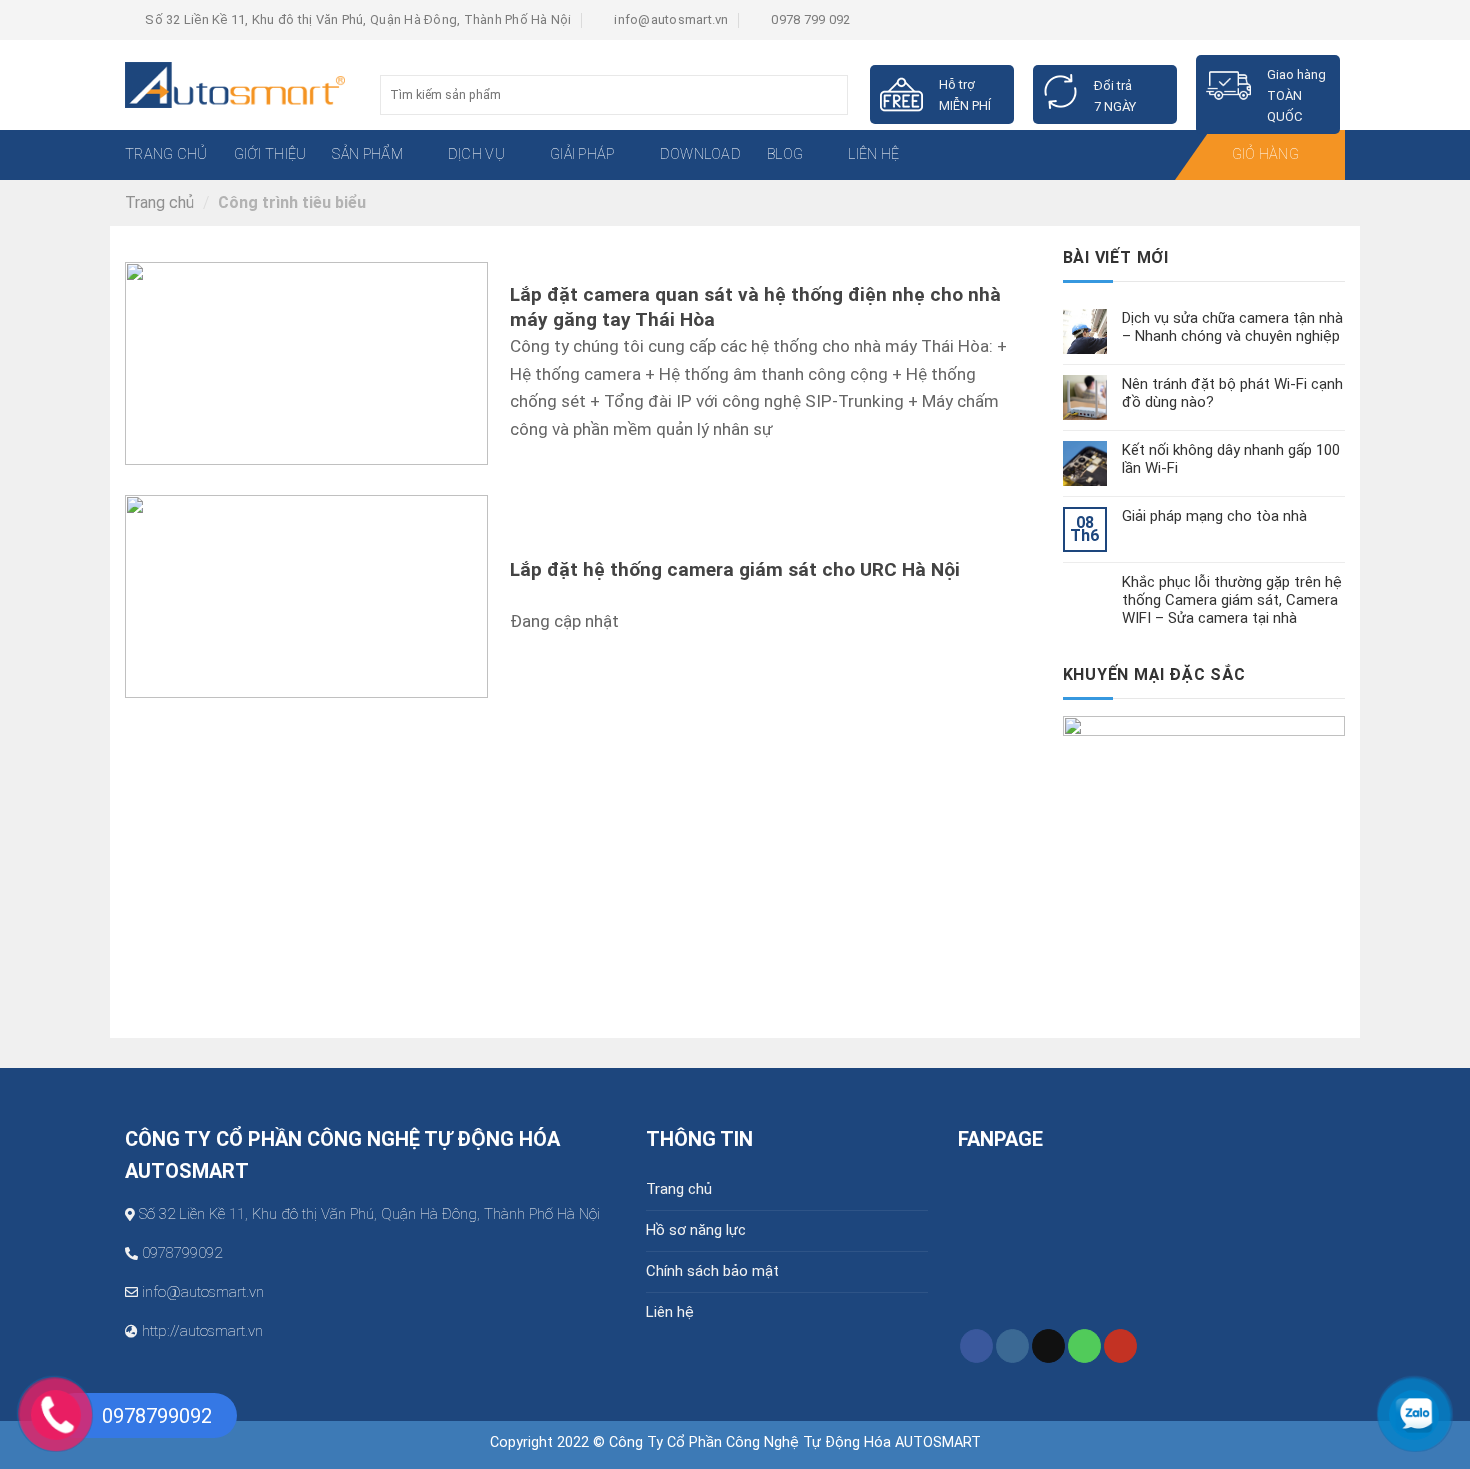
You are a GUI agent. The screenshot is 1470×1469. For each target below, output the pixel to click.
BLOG (785, 154)
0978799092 (182, 1253)
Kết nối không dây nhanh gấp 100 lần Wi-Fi (1231, 459)
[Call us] (1084, 1346)
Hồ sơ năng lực (696, 1230)
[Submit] (830, 95)
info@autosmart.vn (203, 1292)
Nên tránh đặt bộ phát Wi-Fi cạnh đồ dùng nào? (1232, 393)
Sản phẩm (367, 154)
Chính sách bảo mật (712, 1271)
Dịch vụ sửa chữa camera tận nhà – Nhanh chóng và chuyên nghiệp (1232, 327)
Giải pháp (582, 154)
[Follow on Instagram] (1012, 1346)
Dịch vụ (476, 154)
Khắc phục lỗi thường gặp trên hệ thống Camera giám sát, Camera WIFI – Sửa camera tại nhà (1232, 600)
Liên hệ (670, 1312)
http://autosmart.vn (202, 1331)
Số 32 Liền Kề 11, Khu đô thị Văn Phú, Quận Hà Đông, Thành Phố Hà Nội (369, 1214)
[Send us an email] (1048, 1346)
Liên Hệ (873, 154)
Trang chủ (159, 202)
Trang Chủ (166, 154)
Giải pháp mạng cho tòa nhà (1214, 516)
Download (700, 154)
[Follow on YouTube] (1120, 1346)
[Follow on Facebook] (976, 1346)
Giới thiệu (270, 154)
